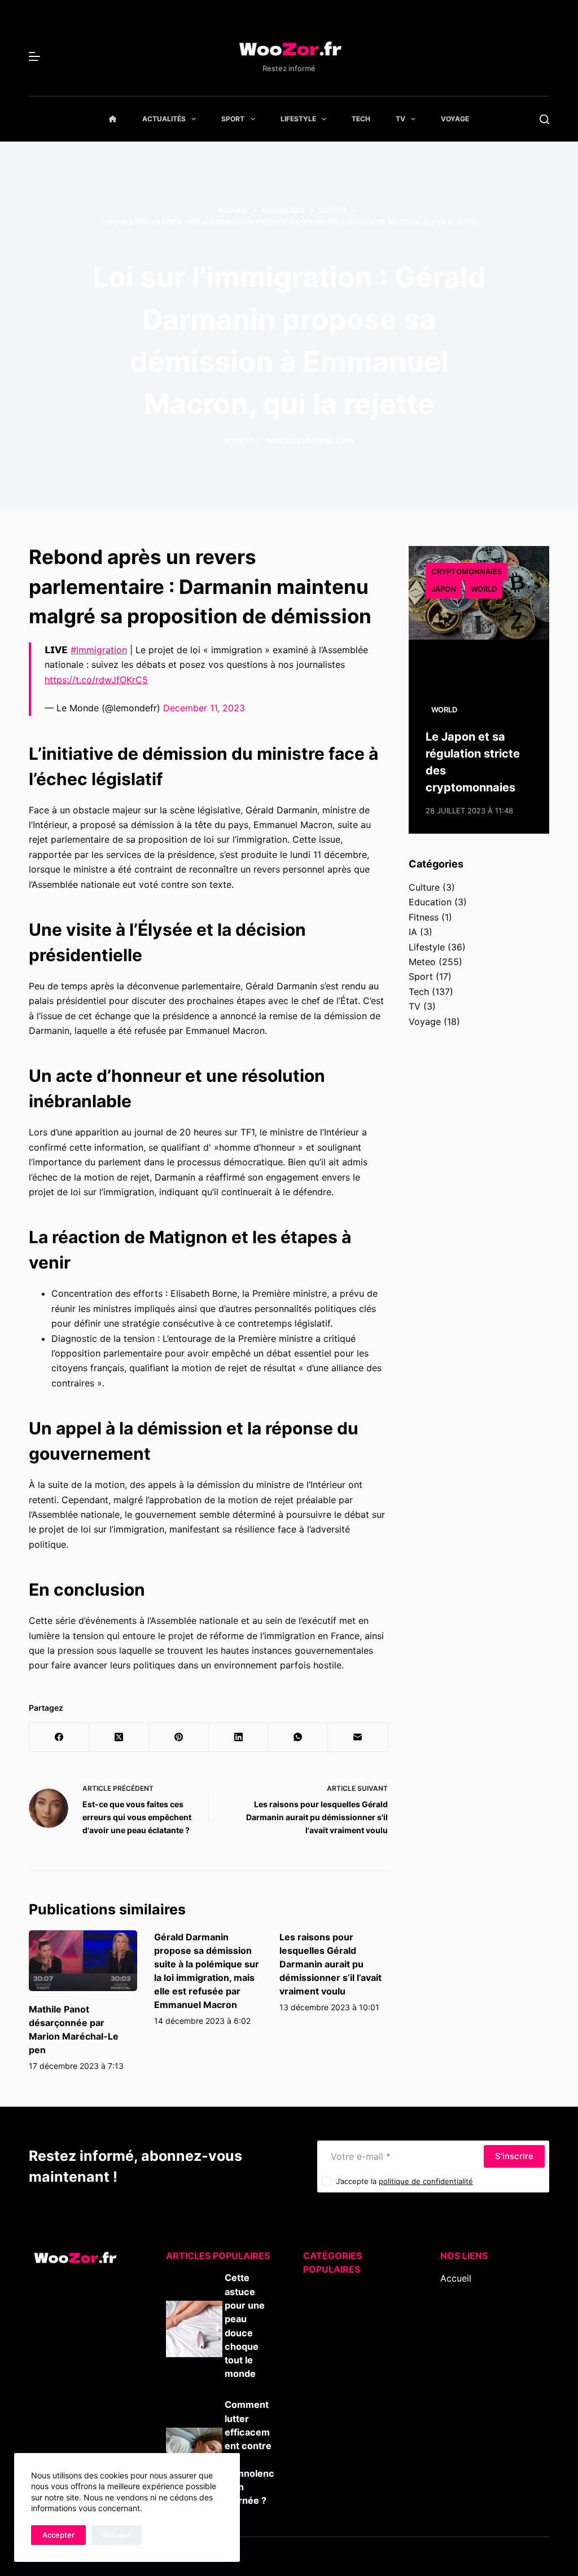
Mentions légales (476, 2338)
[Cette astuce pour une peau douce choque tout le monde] (194, 2329)
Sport (233, 119)
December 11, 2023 (204, 708)
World (484, 589)
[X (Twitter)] (119, 1738)
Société (238, 441)
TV (400, 119)
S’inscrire (514, 2156)
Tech (361, 119)
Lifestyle (298, 119)
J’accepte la (404, 2181)
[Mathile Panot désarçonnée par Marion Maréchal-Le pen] (83, 1961)
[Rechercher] (544, 119)
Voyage (455, 119)
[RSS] (461, 2405)
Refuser (117, 2535)
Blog (450, 2293)
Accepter (58, 2535)
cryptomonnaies (467, 571)
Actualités (164, 119)
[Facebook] (59, 1738)
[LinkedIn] (239, 1738)
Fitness (424, 917)
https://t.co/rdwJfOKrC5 (96, 680)
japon (444, 589)
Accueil (456, 2278)
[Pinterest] (179, 1738)
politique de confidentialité (426, 2181)
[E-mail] (358, 1738)
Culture (424, 887)
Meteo (422, 962)
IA (413, 932)
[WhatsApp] (298, 1738)
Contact (457, 2323)
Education (430, 902)
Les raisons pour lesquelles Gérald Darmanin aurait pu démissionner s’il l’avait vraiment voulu (330, 1964)
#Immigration (99, 650)
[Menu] (34, 56)
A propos (460, 2308)
